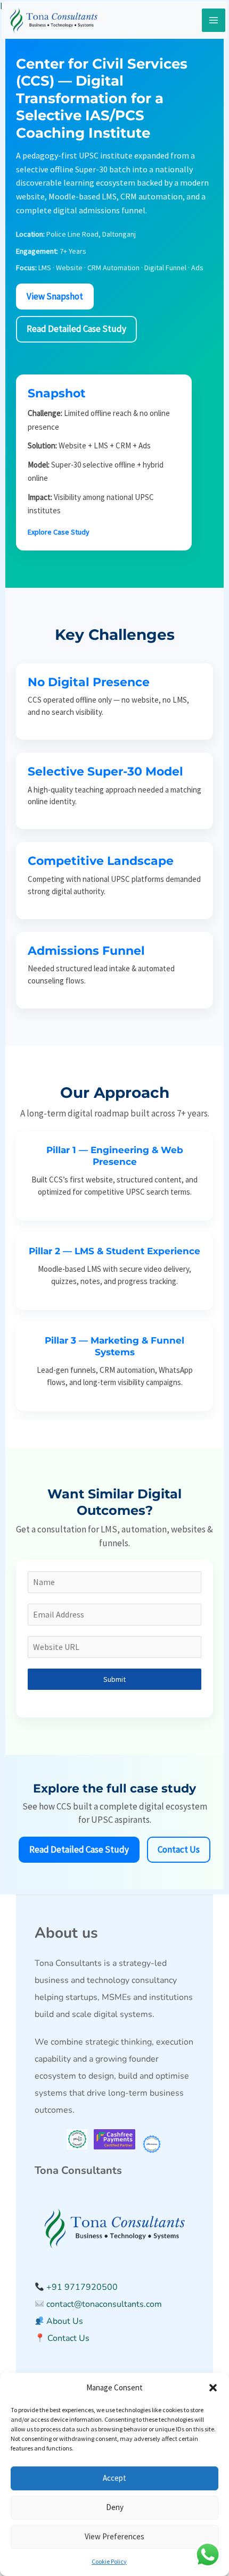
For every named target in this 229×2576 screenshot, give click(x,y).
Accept (114, 2478)
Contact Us (179, 1849)
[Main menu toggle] (214, 20)
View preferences (114, 2536)
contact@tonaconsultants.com (103, 2304)
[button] (213, 2388)
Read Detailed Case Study (76, 329)
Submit (114, 1679)
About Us (64, 2321)
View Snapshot (55, 296)
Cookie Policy (109, 2561)
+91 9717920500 (82, 2287)
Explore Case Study (59, 532)
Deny (115, 2507)
